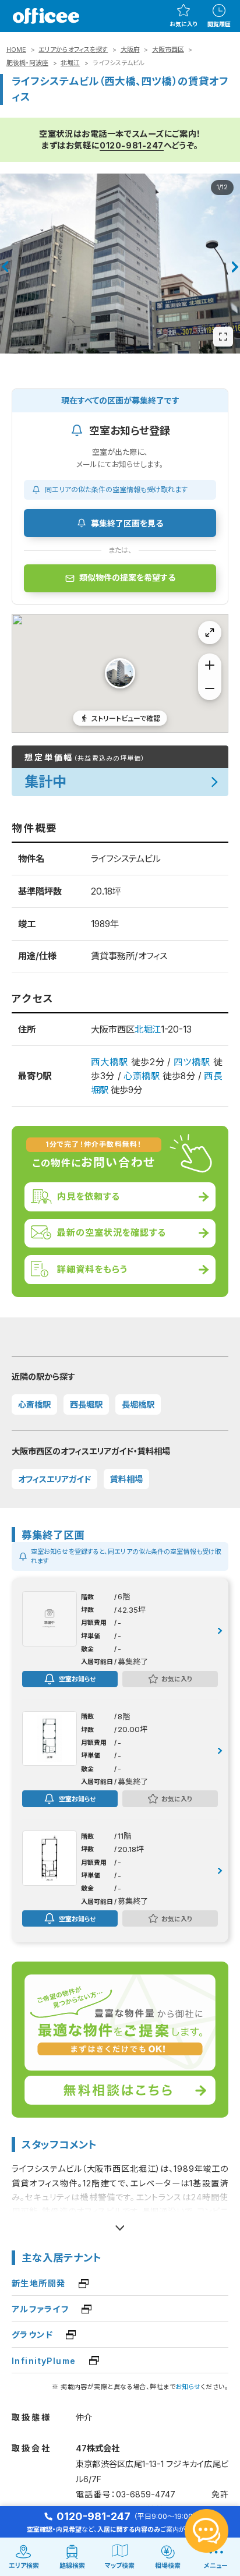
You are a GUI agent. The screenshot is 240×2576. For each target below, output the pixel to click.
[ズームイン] (210, 665)
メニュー (216, 2566)
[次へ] (235, 267)
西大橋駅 (110, 1062)
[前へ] (4, 267)
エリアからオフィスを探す (73, 50)
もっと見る (120, 2223)
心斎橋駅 (142, 1076)
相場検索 (168, 2566)
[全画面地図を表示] (210, 632)
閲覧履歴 (219, 24)
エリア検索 (24, 2566)
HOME (16, 50)
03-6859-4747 (146, 2494)
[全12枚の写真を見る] (223, 337)
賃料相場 (126, 1479)
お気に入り (183, 24)
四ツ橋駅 (192, 1062)
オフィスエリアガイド (54, 1479)
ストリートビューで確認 (126, 718)
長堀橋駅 (138, 1404)
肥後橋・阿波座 (27, 63)
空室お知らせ (77, 1679)
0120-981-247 (132, 145)
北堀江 (70, 63)
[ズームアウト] (210, 688)
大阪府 (130, 50)
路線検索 (72, 2566)
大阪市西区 (168, 50)
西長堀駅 (86, 1404)
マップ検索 (120, 2566)
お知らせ (188, 2387)
